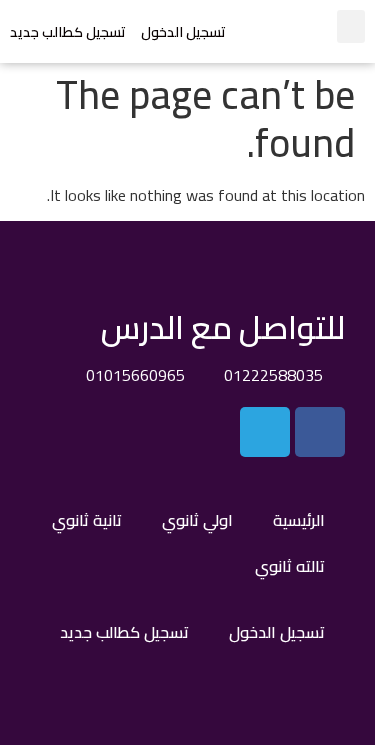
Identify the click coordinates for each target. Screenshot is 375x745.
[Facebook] (320, 432)
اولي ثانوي (197, 520)
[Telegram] (265, 432)
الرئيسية (299, 520)
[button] (351, 26)
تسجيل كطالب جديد (68, 32)
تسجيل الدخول (183, 32)
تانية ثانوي (87, 520)
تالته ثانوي (290, 566)
